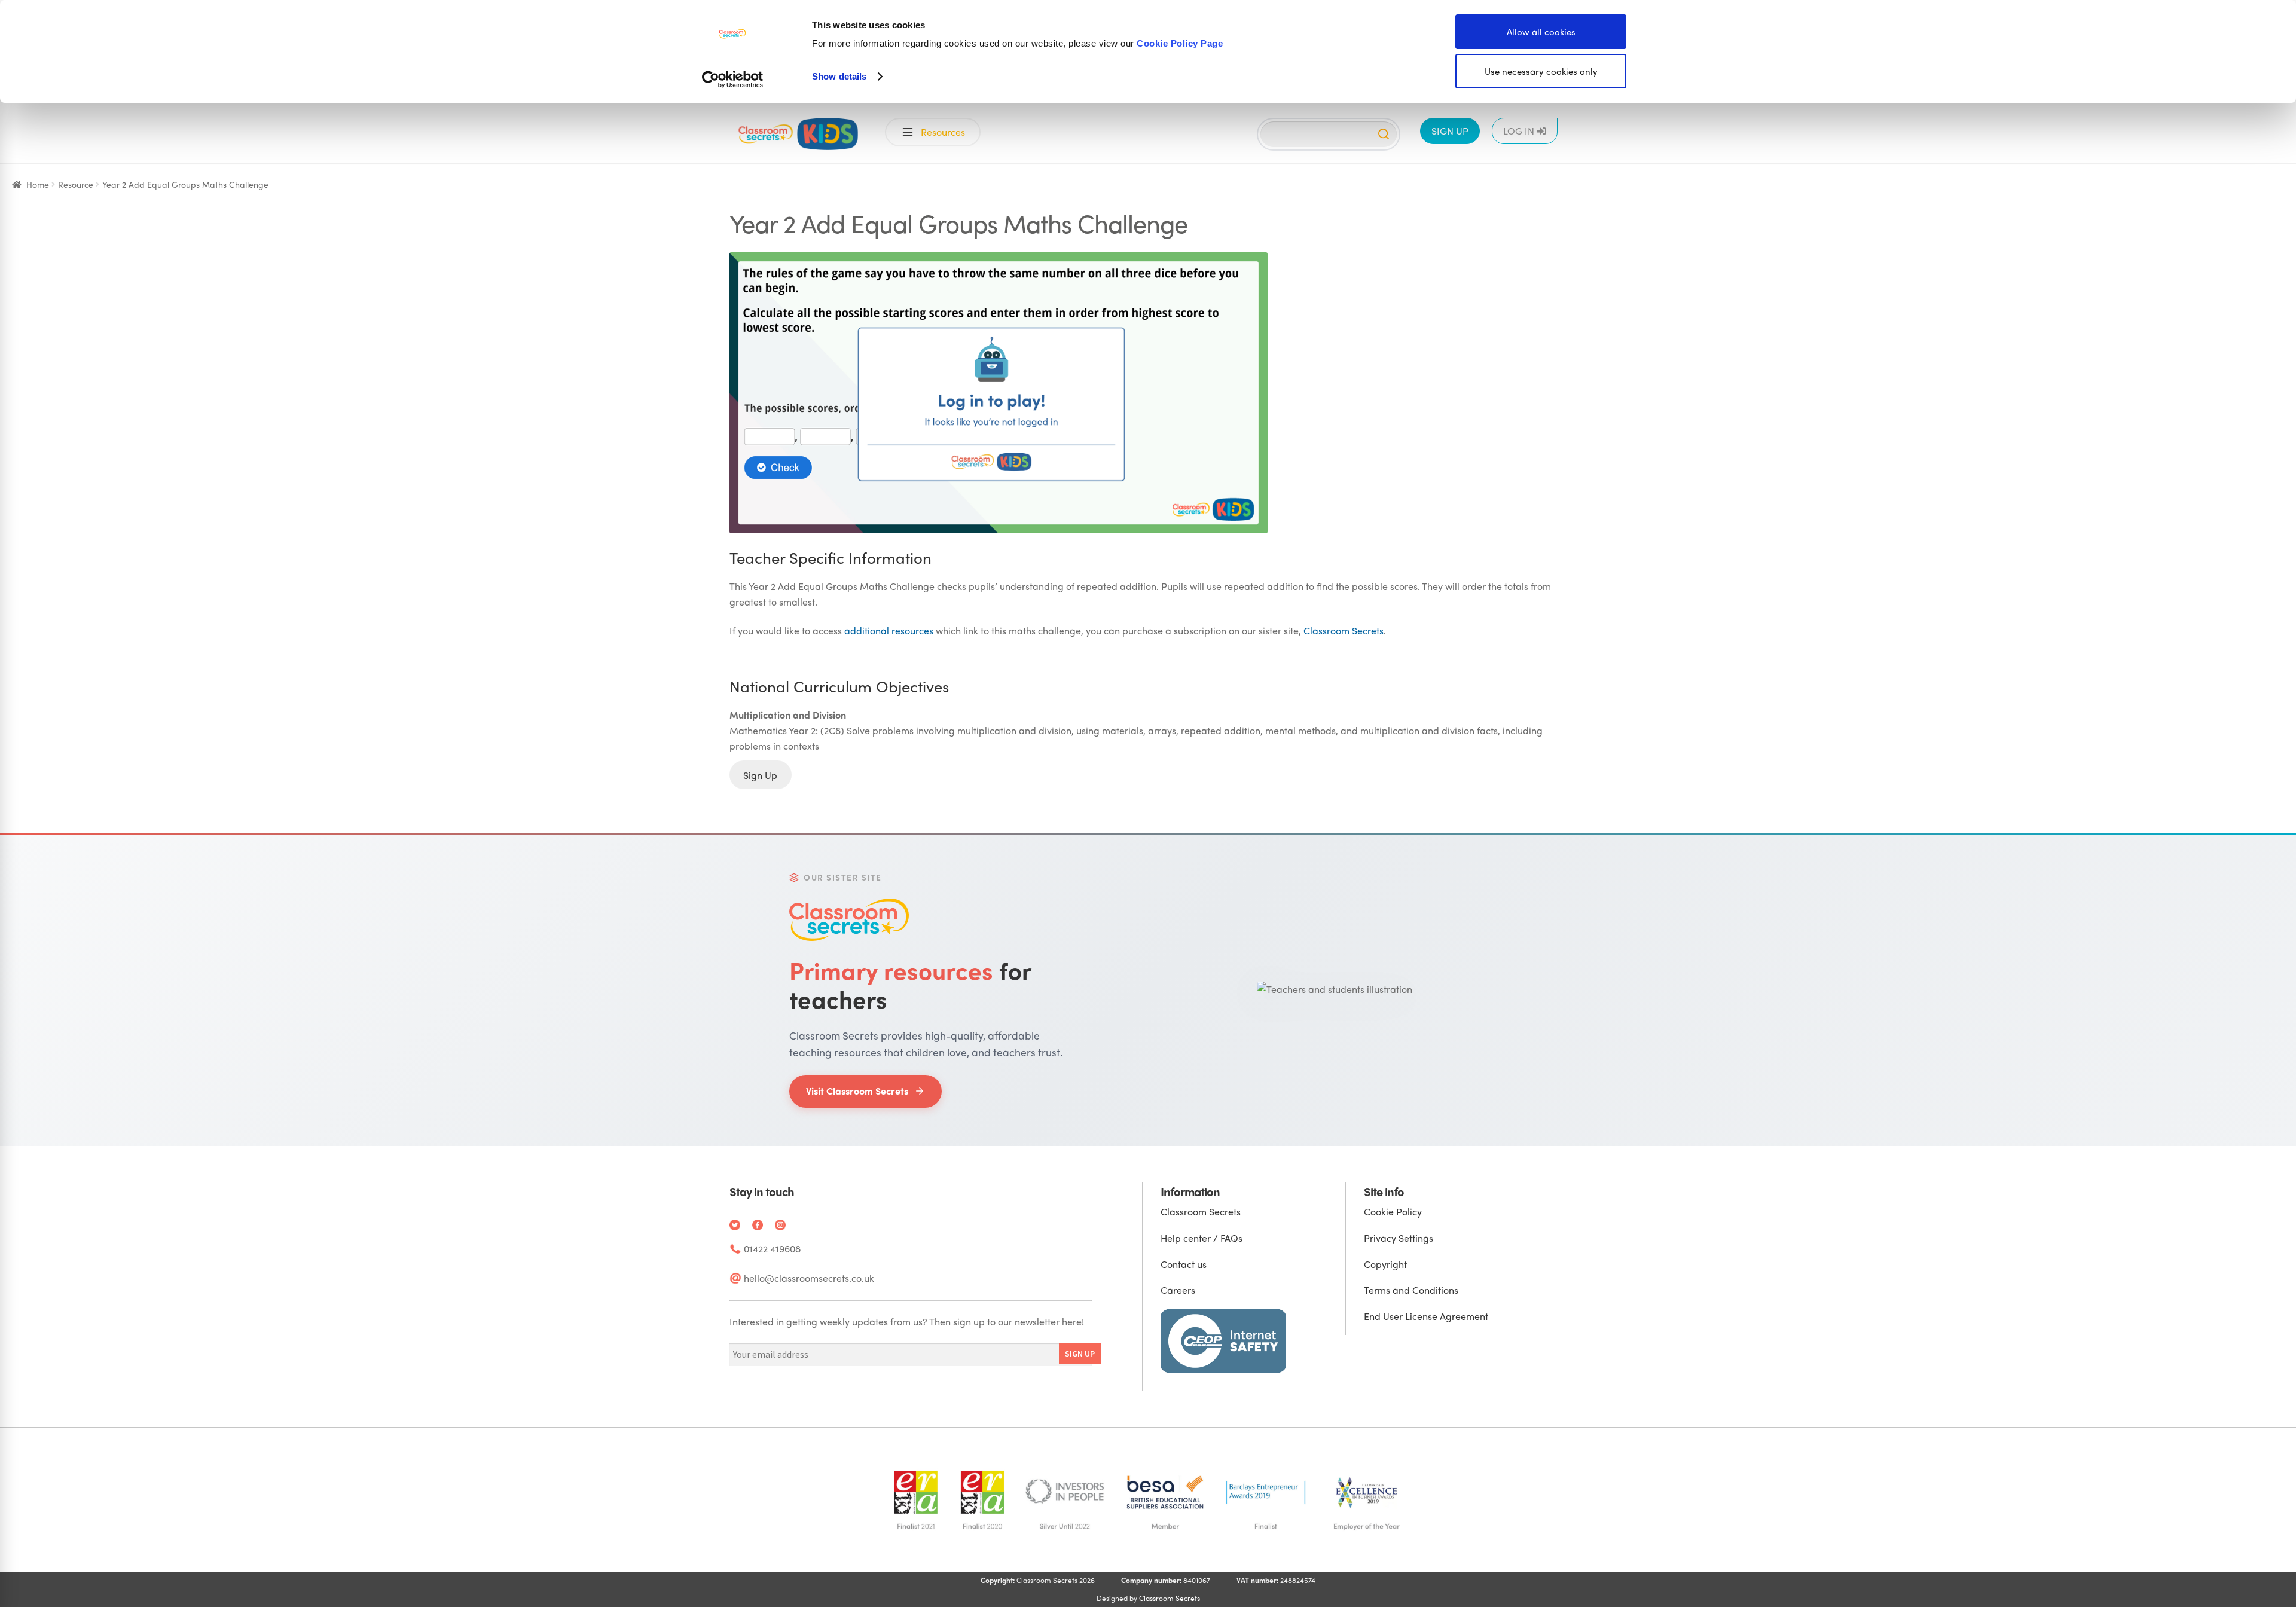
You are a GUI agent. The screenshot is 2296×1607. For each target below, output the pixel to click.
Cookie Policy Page (1180, 43)
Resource (76, 184)
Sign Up (760, 775)
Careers (1178, 1290)
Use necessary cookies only (1541, 71)
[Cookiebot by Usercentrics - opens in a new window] (733, 80)
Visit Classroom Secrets (857, 1091)
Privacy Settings (1399, 1238)
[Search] (1384, 134)
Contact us (1184, 1264)
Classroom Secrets (1344, 630)
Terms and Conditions (1411, 1290)
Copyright (1385, 1264)
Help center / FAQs (1202, 1238)
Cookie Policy (1393, 1212)
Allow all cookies (1541, 32)
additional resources (889, 630)
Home (38, 184)
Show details (839, 76)
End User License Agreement (1426, 1316)
